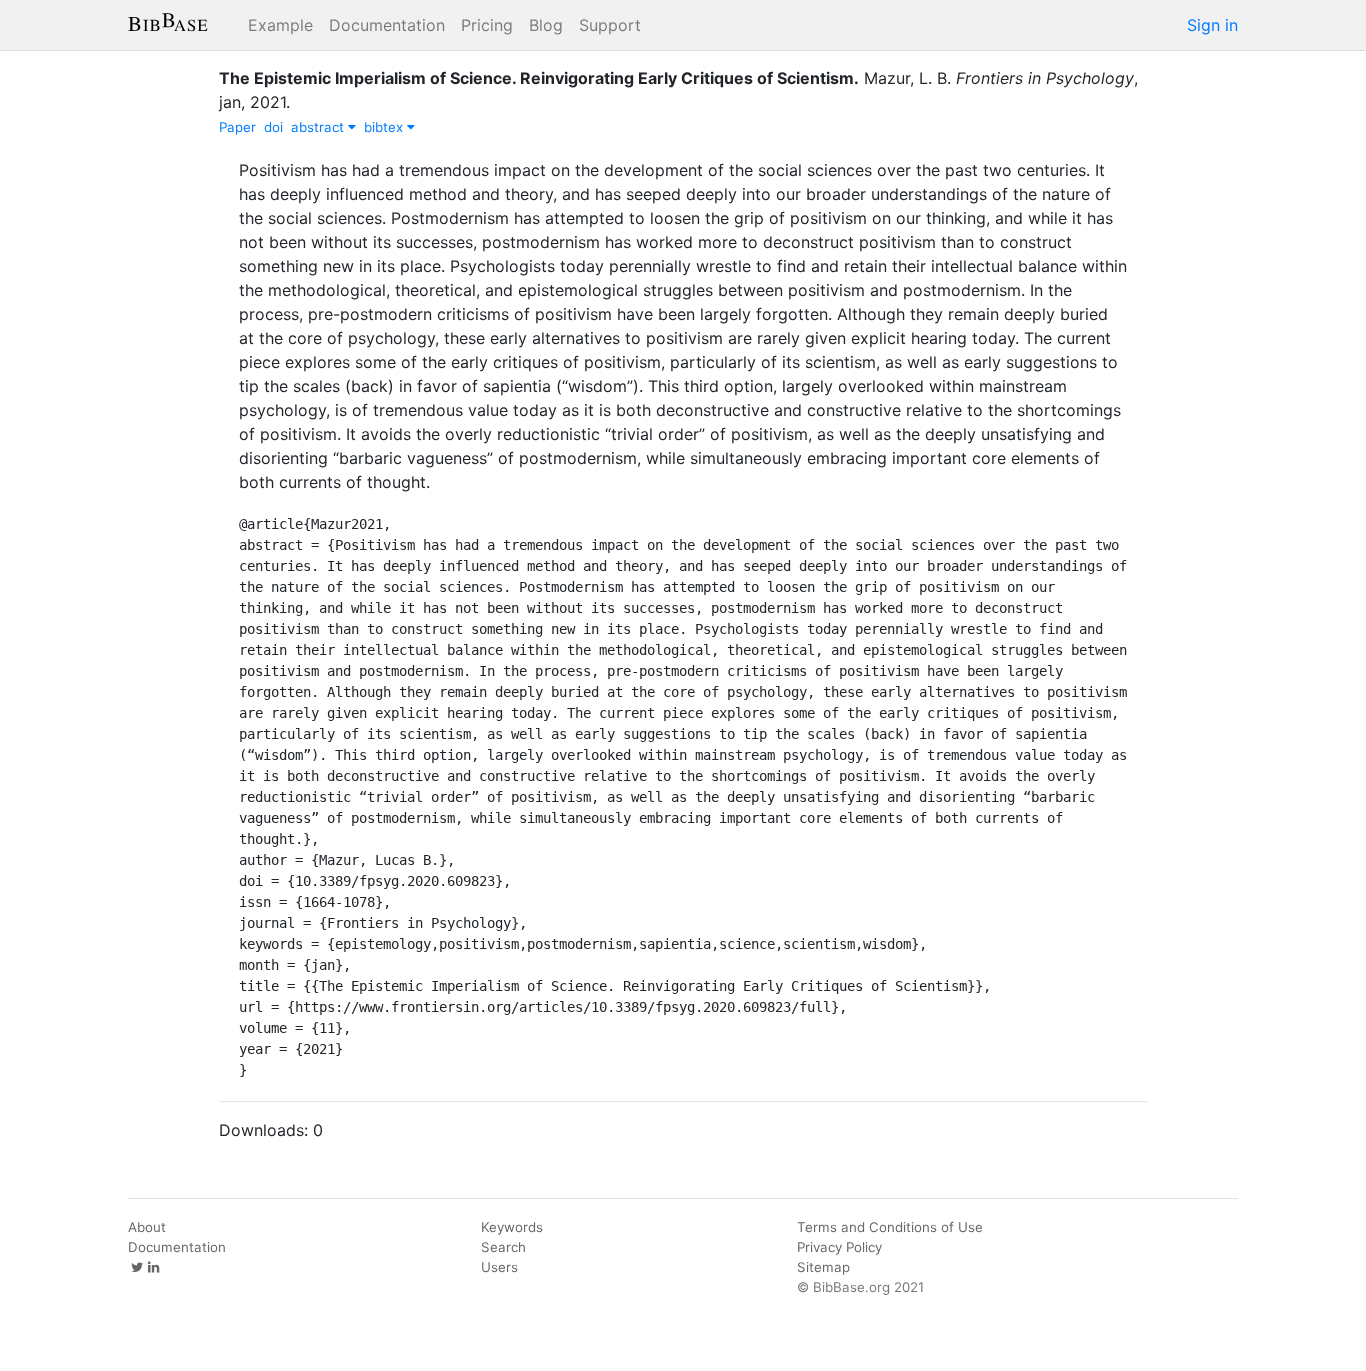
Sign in (1212, 25)
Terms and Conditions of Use (890, 1227)
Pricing (487, 25)
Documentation (387, 25)
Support (610, 25)
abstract (319, 127)
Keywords (512, 1227)
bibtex (385, 127)
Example (280, 25)
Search (503, 1247)
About (147, 1227)
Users (499, 1267)
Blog (546, 25)
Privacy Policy (839, 1247)
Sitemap (823, 1267)
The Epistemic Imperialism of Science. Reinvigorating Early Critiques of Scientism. (539, 78)
